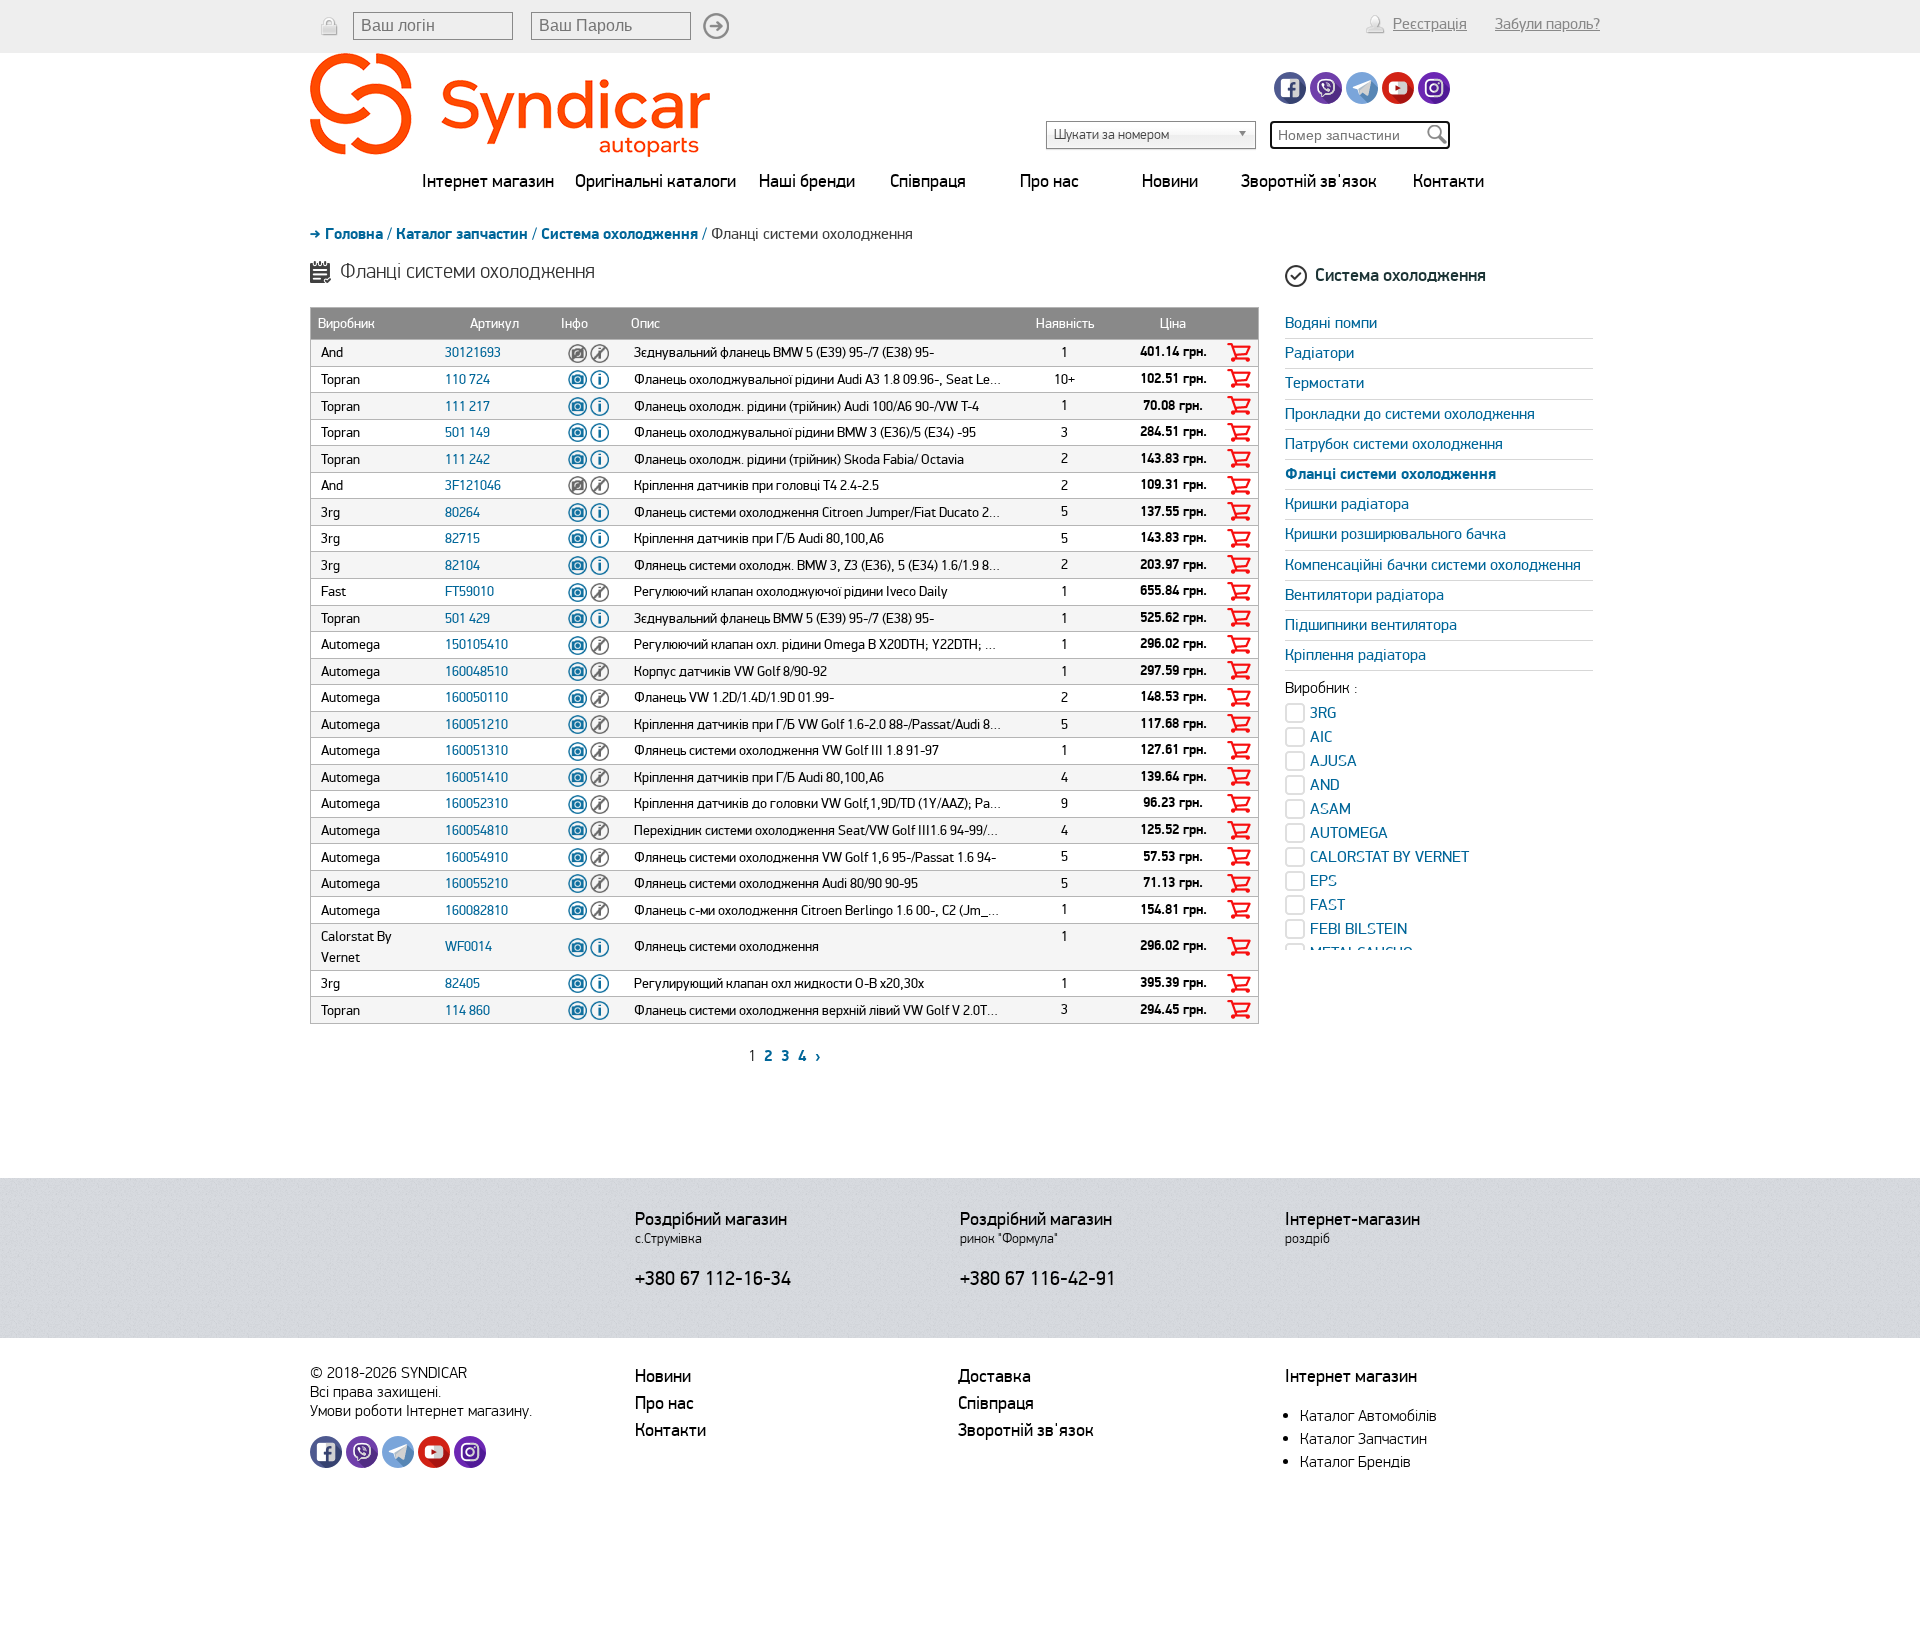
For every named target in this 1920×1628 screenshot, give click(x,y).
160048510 (476, 671)
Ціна (1173, 323)
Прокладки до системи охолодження (1410, 414)
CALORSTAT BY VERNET (1389, 857)
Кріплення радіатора (1355, 655)
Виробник (346, 323)
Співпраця (928, 181)
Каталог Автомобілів (1368, 1415)
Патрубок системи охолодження (1394, 444)
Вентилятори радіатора (1364, 595)
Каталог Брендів (1355, 1461)
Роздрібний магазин (711, 1219)
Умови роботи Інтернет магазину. (421, 1410)
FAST (1327, 905)
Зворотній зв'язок (1309, 181)
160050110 (476, 697)
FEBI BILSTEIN (1358, 929)
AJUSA (1333, 761)
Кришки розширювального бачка (1395, 534)
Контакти (1448, 181)
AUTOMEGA (1349, 833)
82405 (462, 983)
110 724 (467, 379)
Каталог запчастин (462, 234)
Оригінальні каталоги (655, 181)
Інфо (574, 323)
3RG (1323, 713)
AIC (1321, 737)
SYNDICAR (434, 1372)
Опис (645, 323)
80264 (462, 512)
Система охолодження (619, 234)
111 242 (467, 459)
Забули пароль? (1547, 24)
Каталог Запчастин (1363, 1438)
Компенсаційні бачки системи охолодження (1433, 565)
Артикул (494, 323)
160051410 (476, 777)
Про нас (1049, 181)
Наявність (1065, 323)
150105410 (476, 644)
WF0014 (468, 946)
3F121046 (473, 485)
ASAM (1330, 809)
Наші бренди (807, 181)
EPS (1323, 881)
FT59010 (469, 591)
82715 (462, 538)
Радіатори (1319, 353)
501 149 (467, 432)
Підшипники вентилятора (1371, 625)
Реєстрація (1430, 24)
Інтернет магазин (488, 181)
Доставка (994, 1376)
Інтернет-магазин (1352, 1219)
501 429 (467, 618)
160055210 (476, 883)
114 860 (467, 1010)
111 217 (467, 406)
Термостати (1324, 383)
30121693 (473, 352)
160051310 (476, 750)
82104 (462, 565)
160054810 (476, 830)
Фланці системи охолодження (1390, 474)
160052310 (476, 803)
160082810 (476, 910)
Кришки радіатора (1347, 504)
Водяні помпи (1331, 323)
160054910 (476, 857)
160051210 (476, 724)
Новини (1170, 181)
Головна (354, 234)
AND (1325, 785)
